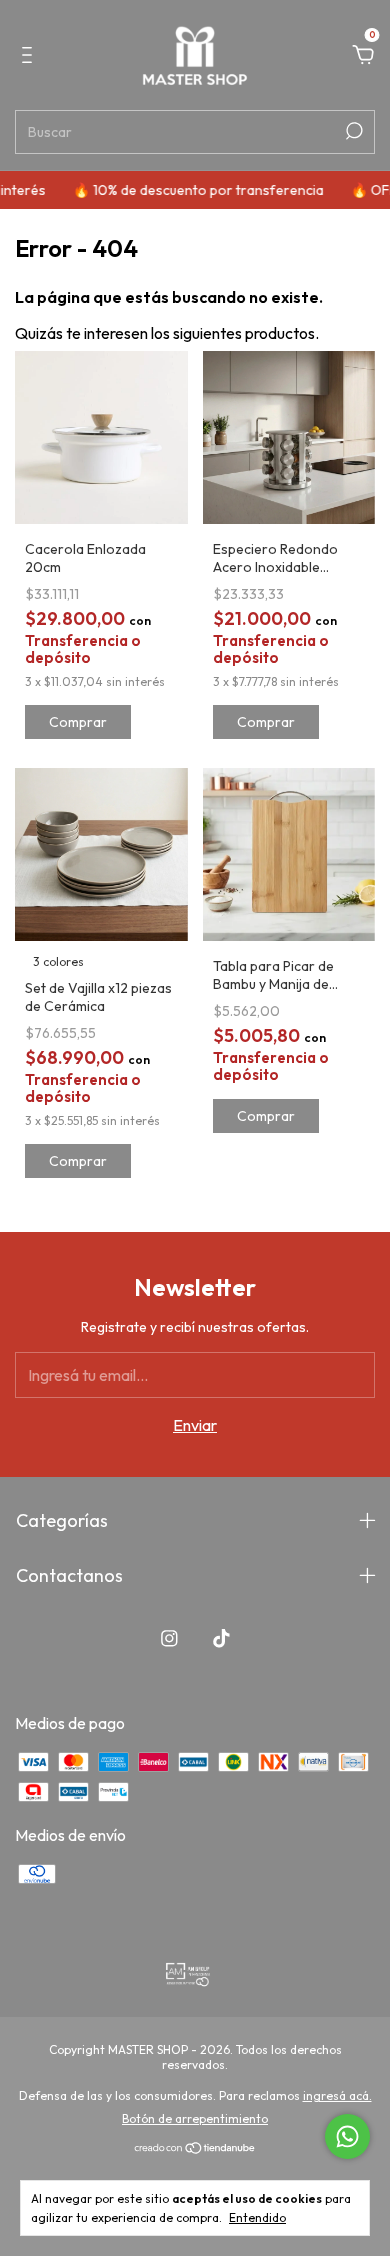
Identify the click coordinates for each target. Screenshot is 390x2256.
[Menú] (30, 56)
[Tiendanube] (195, 2149)
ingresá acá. (337, 2095)
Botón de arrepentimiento (195, 2118)
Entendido (257, 2217)
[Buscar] (352, 131)
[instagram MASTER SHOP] (169, 1638)
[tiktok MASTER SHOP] (221, 1638)
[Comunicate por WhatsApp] (347, 2136)
